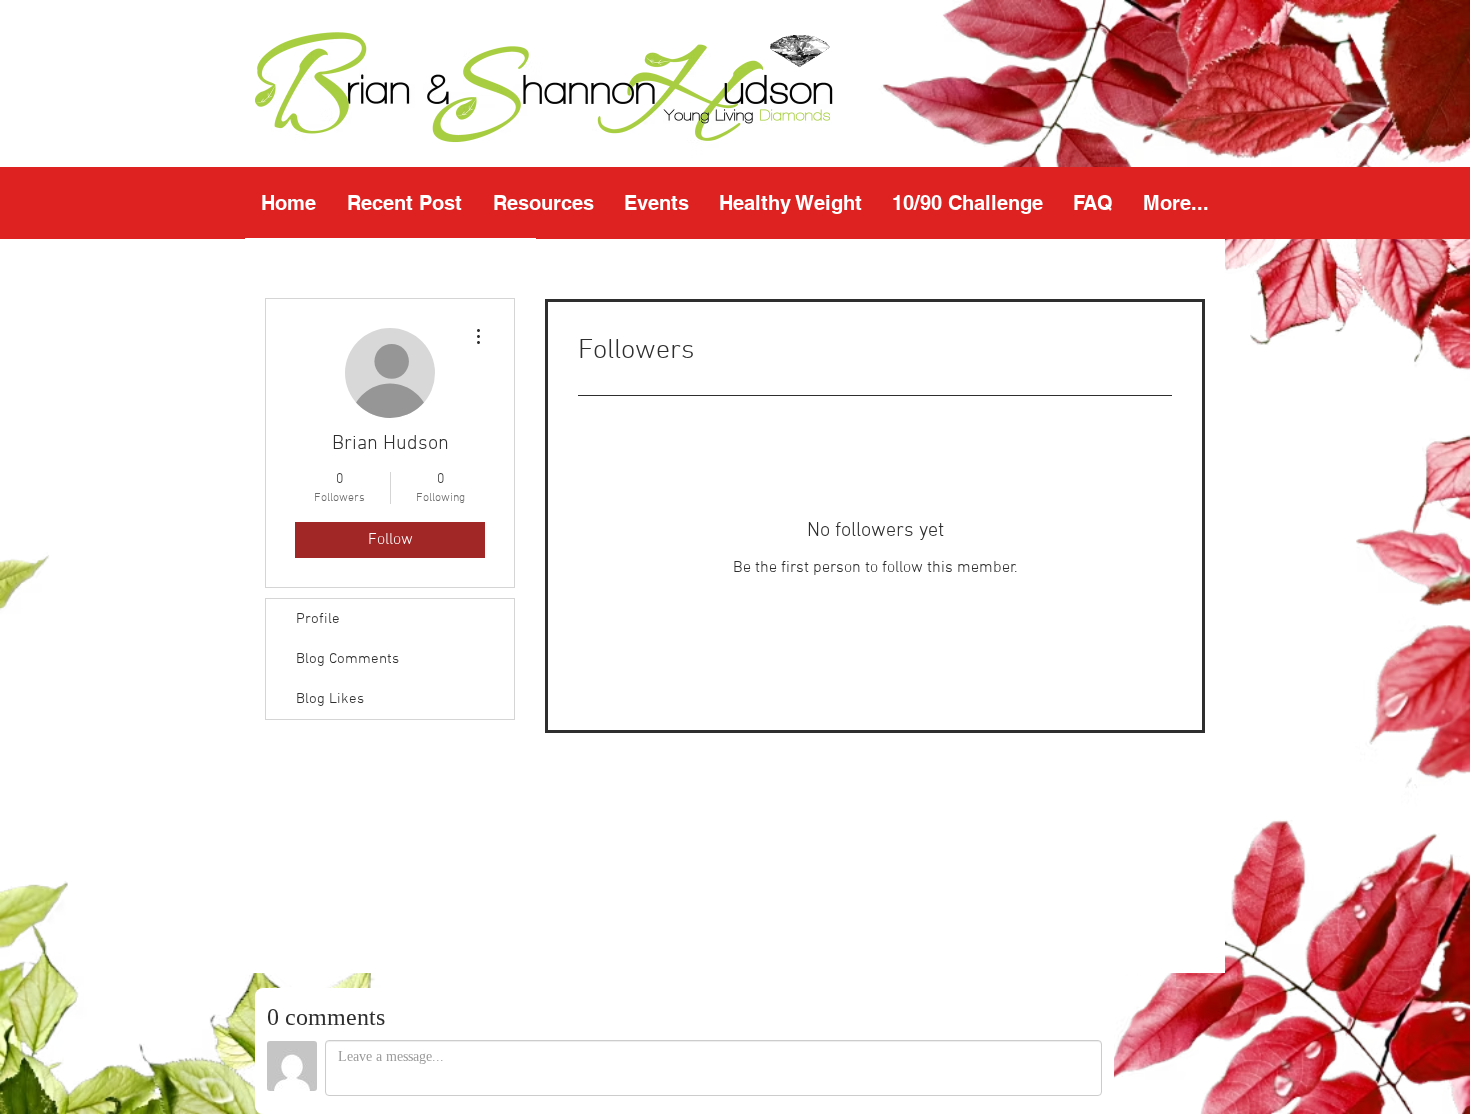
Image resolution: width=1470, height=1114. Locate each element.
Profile (318, 619)
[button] (543, 203)
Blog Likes (330, 699)
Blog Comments (347, 659)
